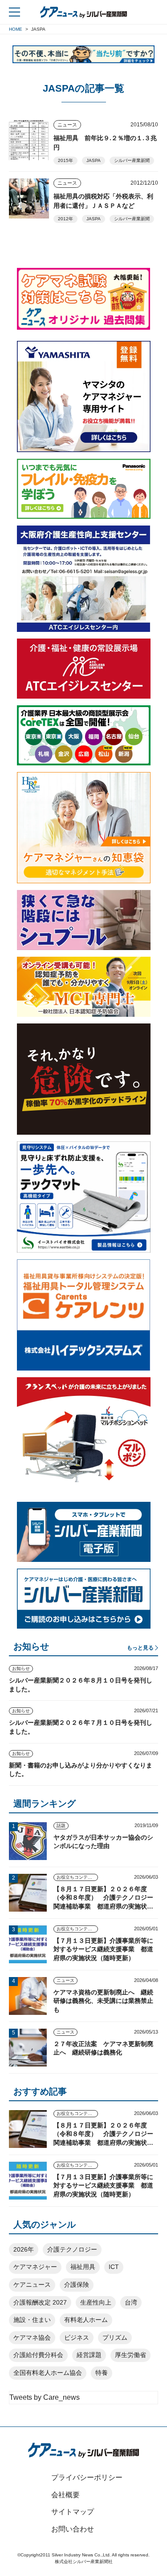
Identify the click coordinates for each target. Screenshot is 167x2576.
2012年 (65, 219)
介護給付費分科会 (38, 2355)
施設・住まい (32, 2320)
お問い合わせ (73, 2529)
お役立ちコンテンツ (77, 1877)
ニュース (67, 125)
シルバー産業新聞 (132, 160)
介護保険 (77, 2285)
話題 (61, 1826)
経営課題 (89, 2355)
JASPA (94, 160)
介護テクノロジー (72, 2249)
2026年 (24, 2249)
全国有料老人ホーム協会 (48, 2373)
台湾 (131, 2302)
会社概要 (65, 2495)
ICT (114, 2267)
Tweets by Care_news (45, 2397)
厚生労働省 (130, 2355)
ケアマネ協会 (32, 2337)
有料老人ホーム (86, 2320)
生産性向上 (96, 2302)
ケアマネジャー (35, 2267)
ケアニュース (32, 2285)
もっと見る (140, 1648)
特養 (102, 2373)
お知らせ (21, 1668)
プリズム (115, 2337)
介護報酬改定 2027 (40, 2302)
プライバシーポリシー (87, 2477)
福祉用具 (83, 2267)
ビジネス (77, 2337)
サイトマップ (73, 2512)
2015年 (65, 160)
